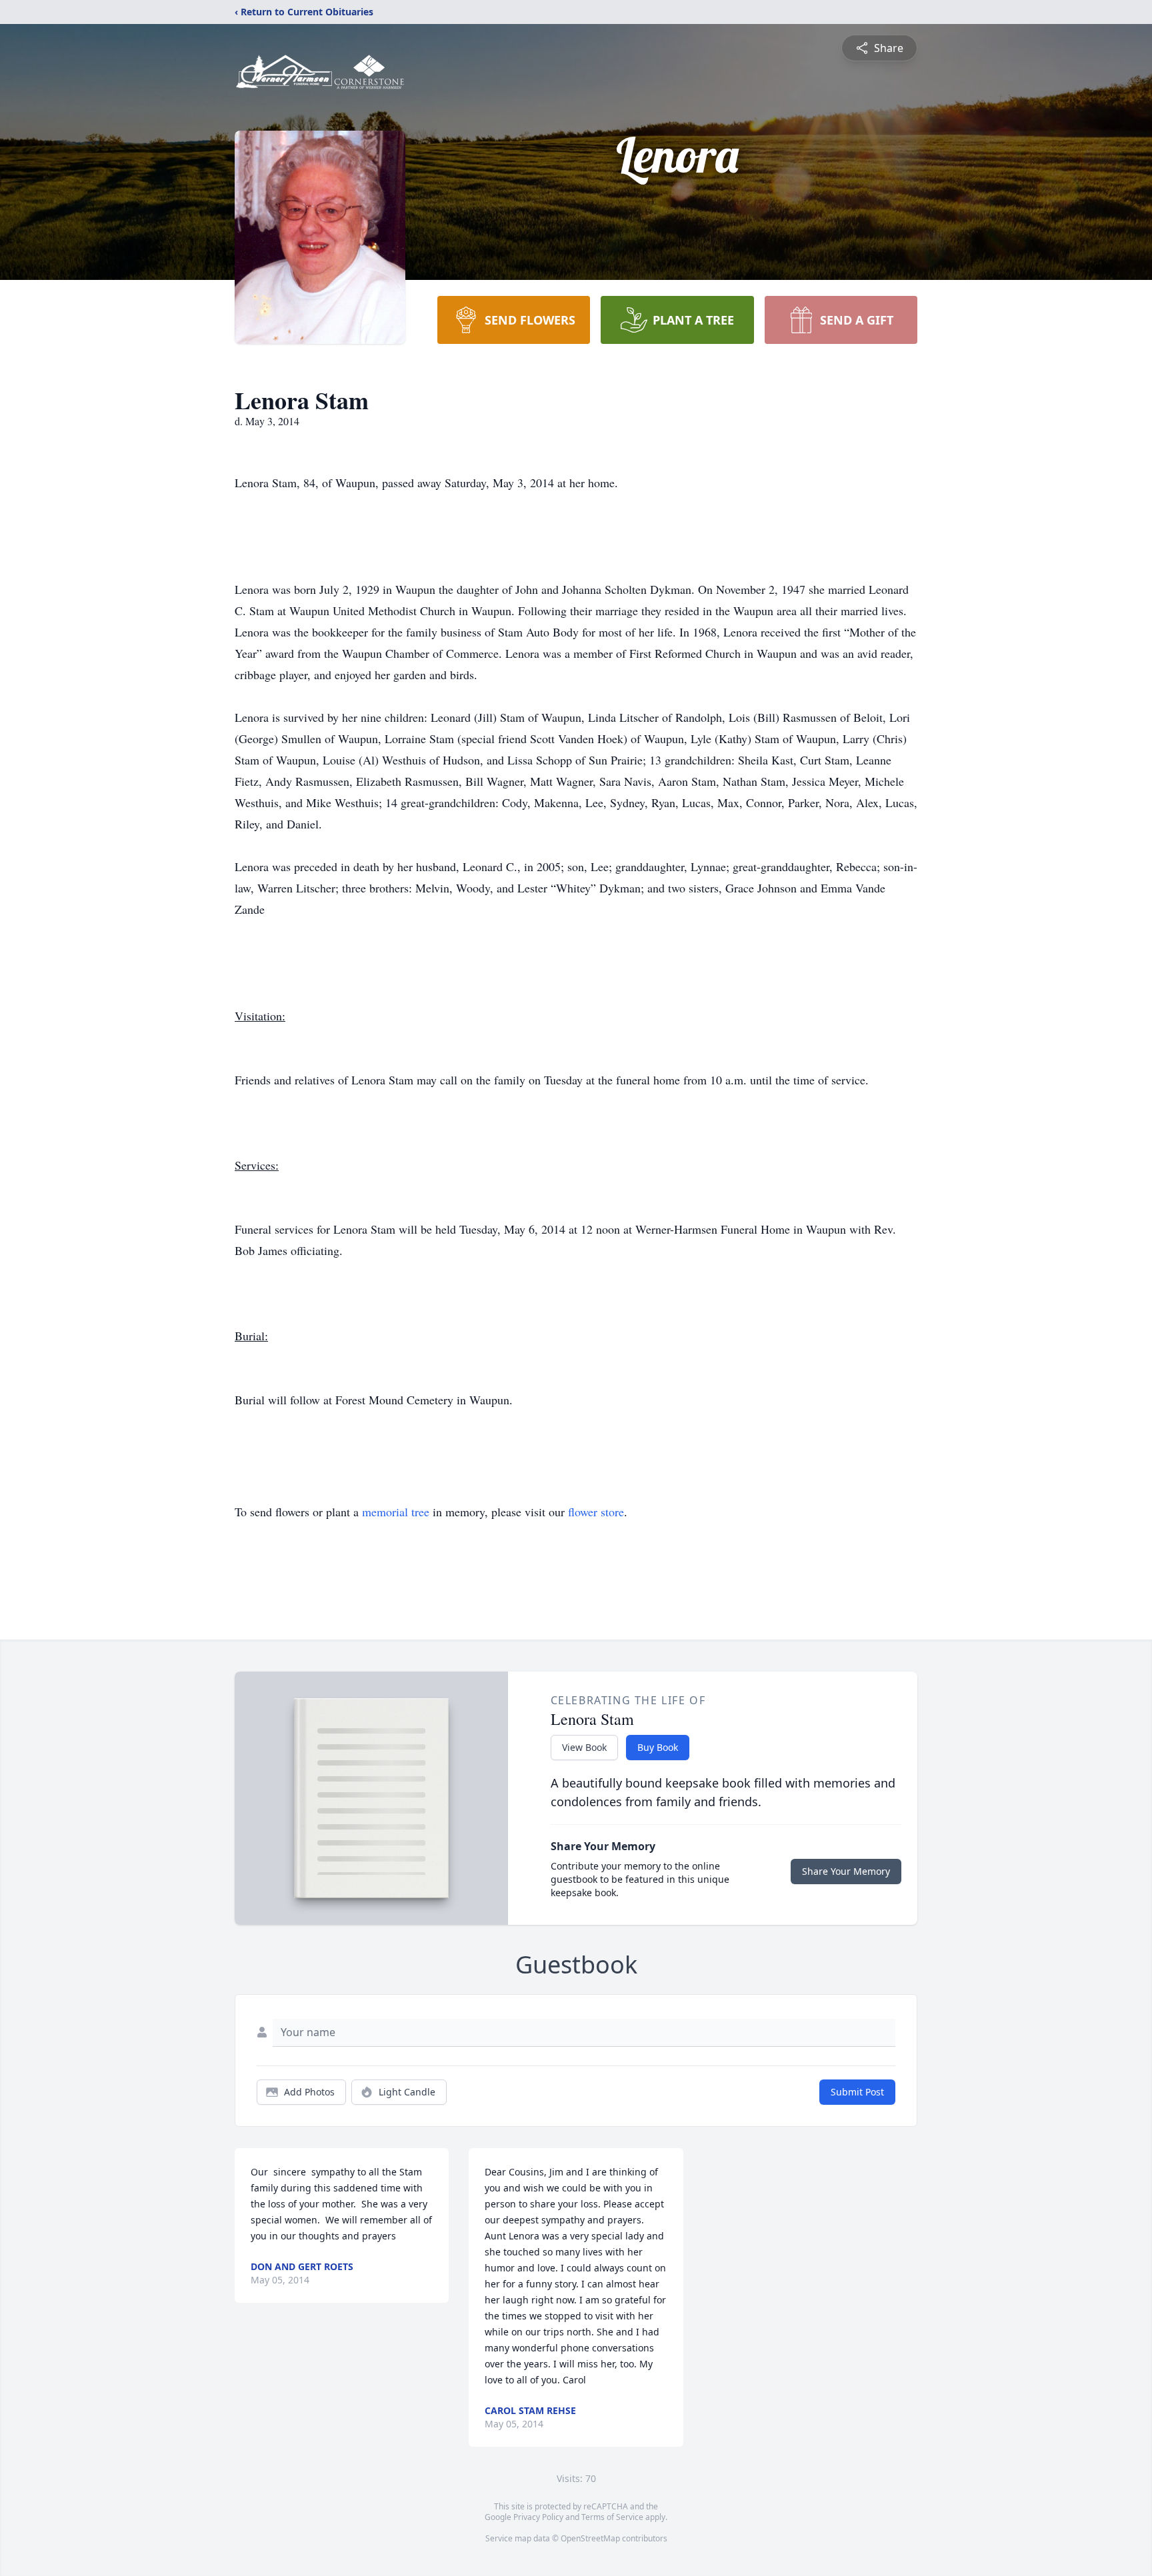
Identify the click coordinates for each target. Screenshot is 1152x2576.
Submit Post (857, 2092)
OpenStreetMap (590, 2538)
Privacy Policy (538, 2517)
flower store (596, 1512)
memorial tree (396, 1512)
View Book (584, 1747)
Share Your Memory (846, 1871)
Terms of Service (612, 2517)
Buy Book (658, 1747)
